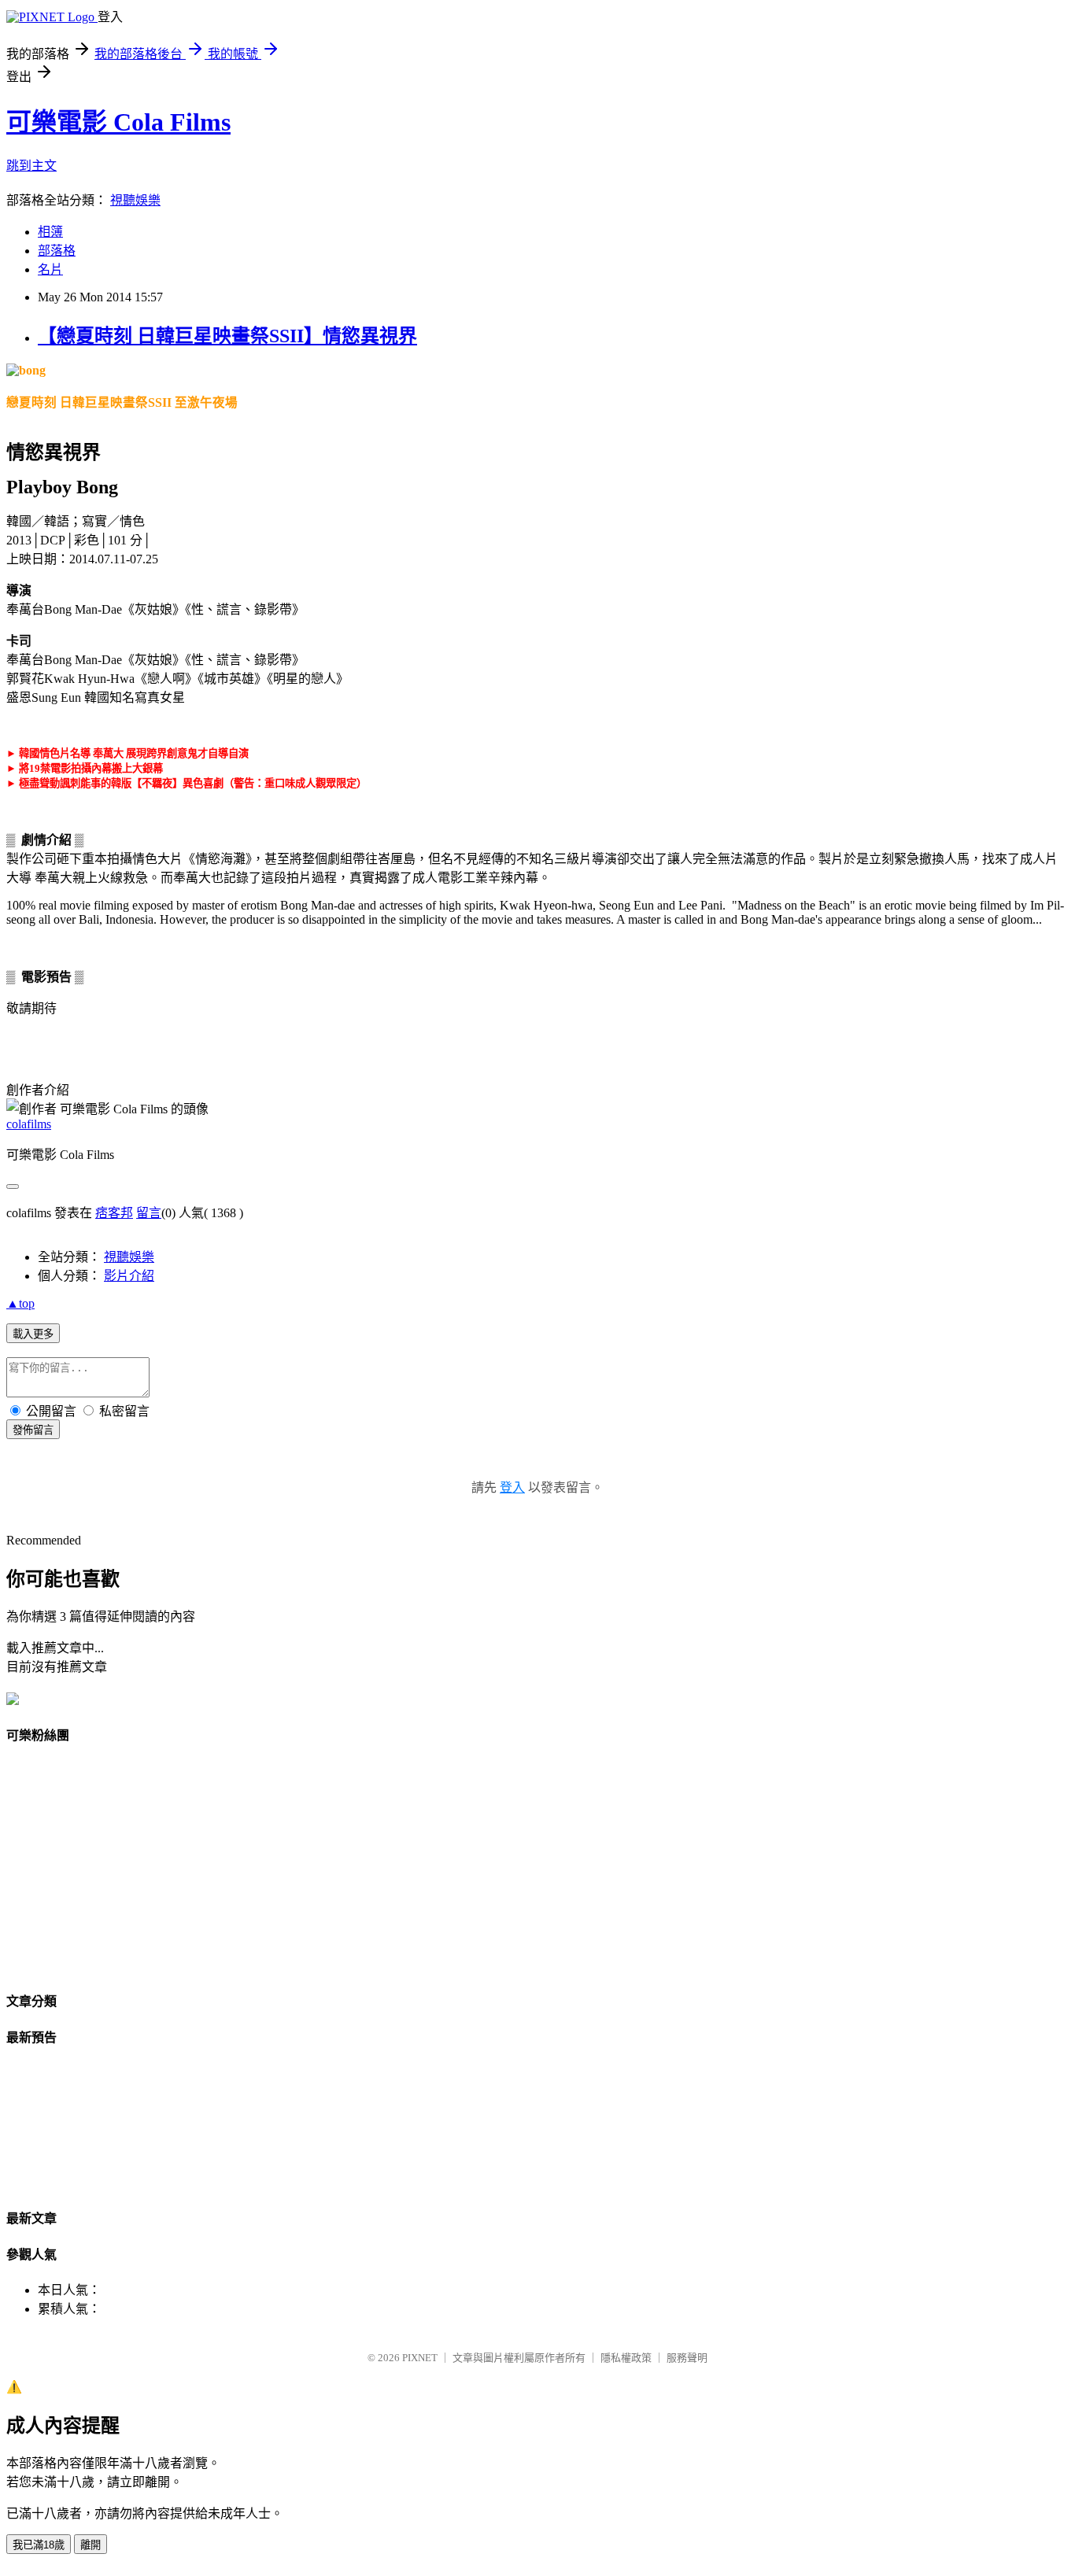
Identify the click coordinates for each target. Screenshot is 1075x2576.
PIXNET (420, 2358)
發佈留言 (33, 1430)
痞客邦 (114, 1213)
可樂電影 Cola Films (118, 122)
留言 (149, 1213)
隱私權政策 (626, 2358)
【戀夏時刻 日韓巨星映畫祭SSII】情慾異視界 (227, 336)
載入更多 (33, 1334)
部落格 (57, 251)
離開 (91, 2545)
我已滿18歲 (39, 2545)
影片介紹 (129, 1276)
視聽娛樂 (135, 200)
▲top (20, 1303)
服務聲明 (687, 2358)
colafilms (29, 1124)
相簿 (50, 232)
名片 (50, 269)
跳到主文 (31, 166)
